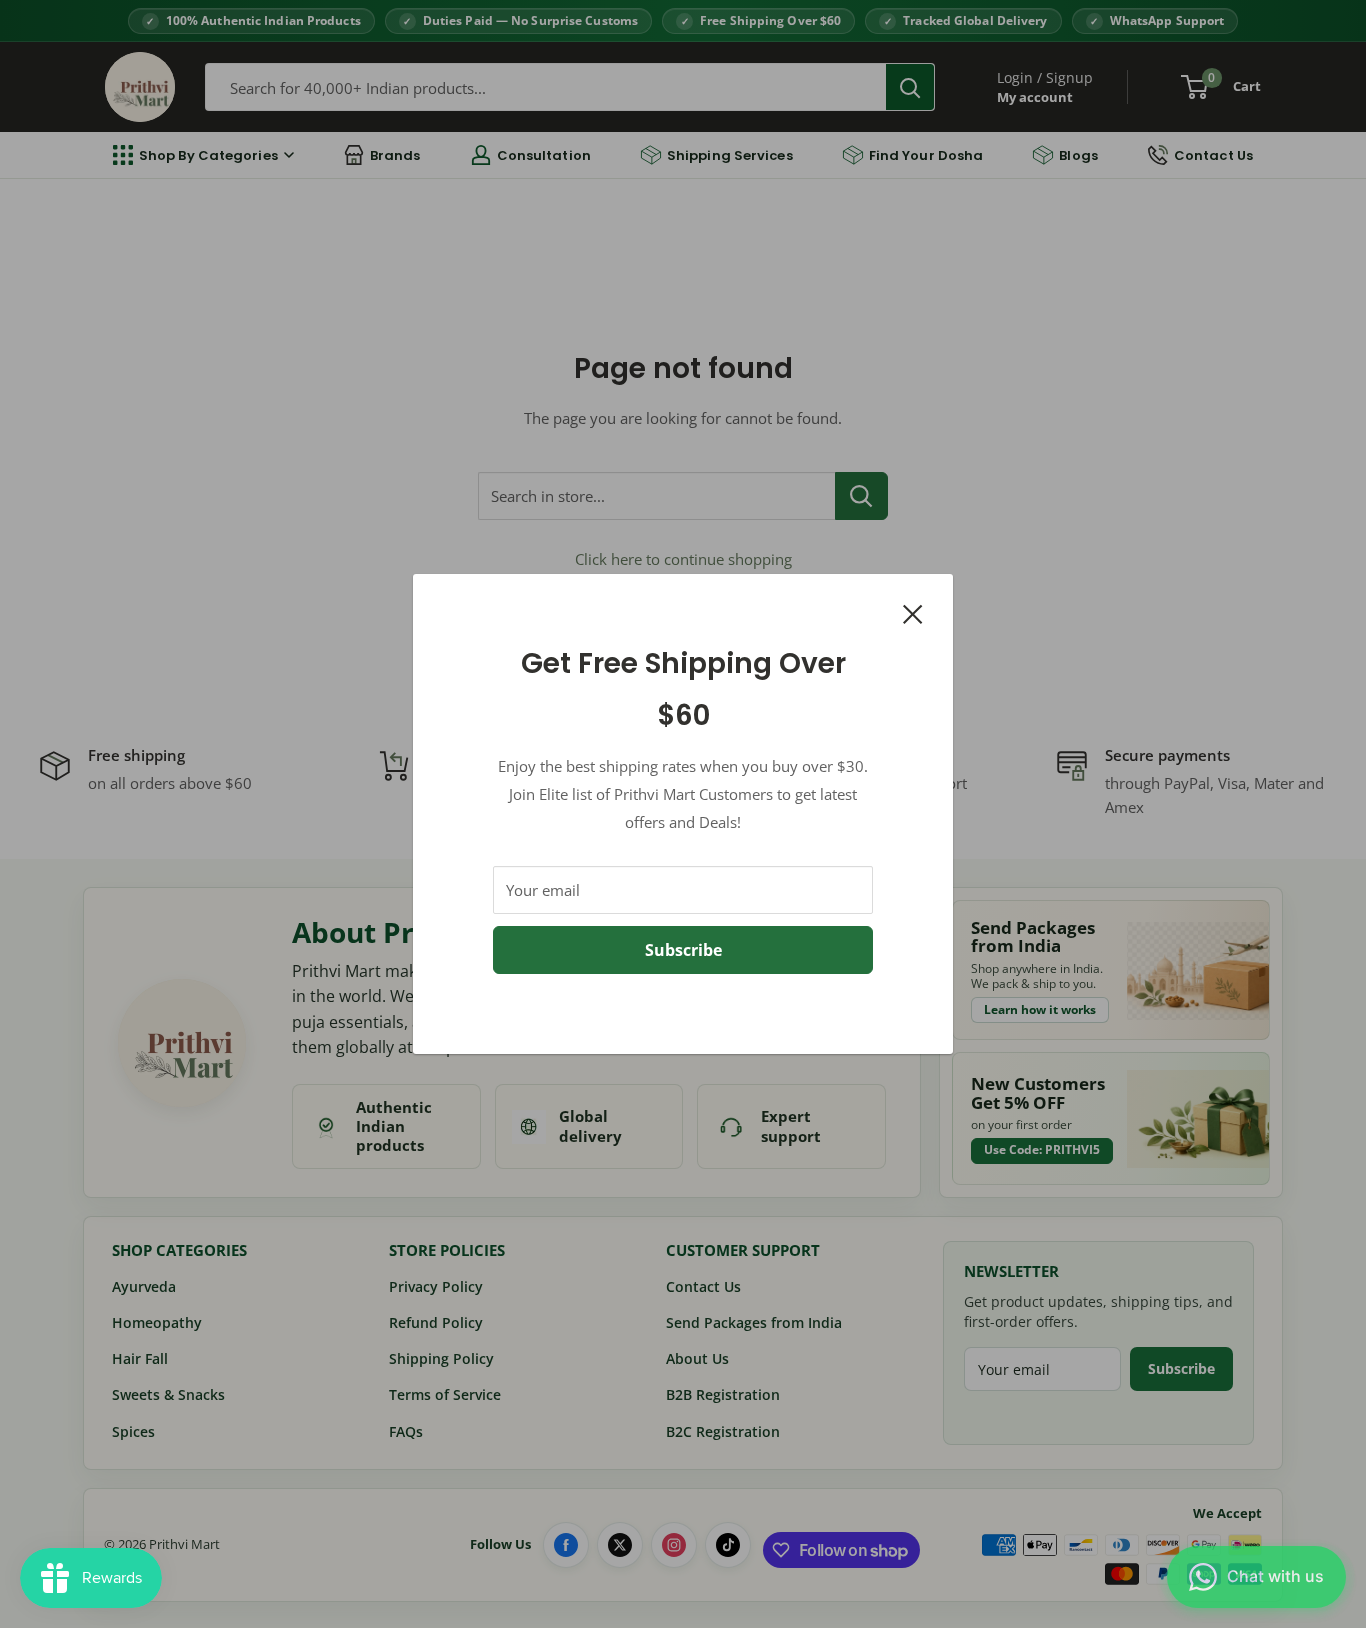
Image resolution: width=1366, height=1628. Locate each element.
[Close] (913, 612)
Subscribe (683, 950)
